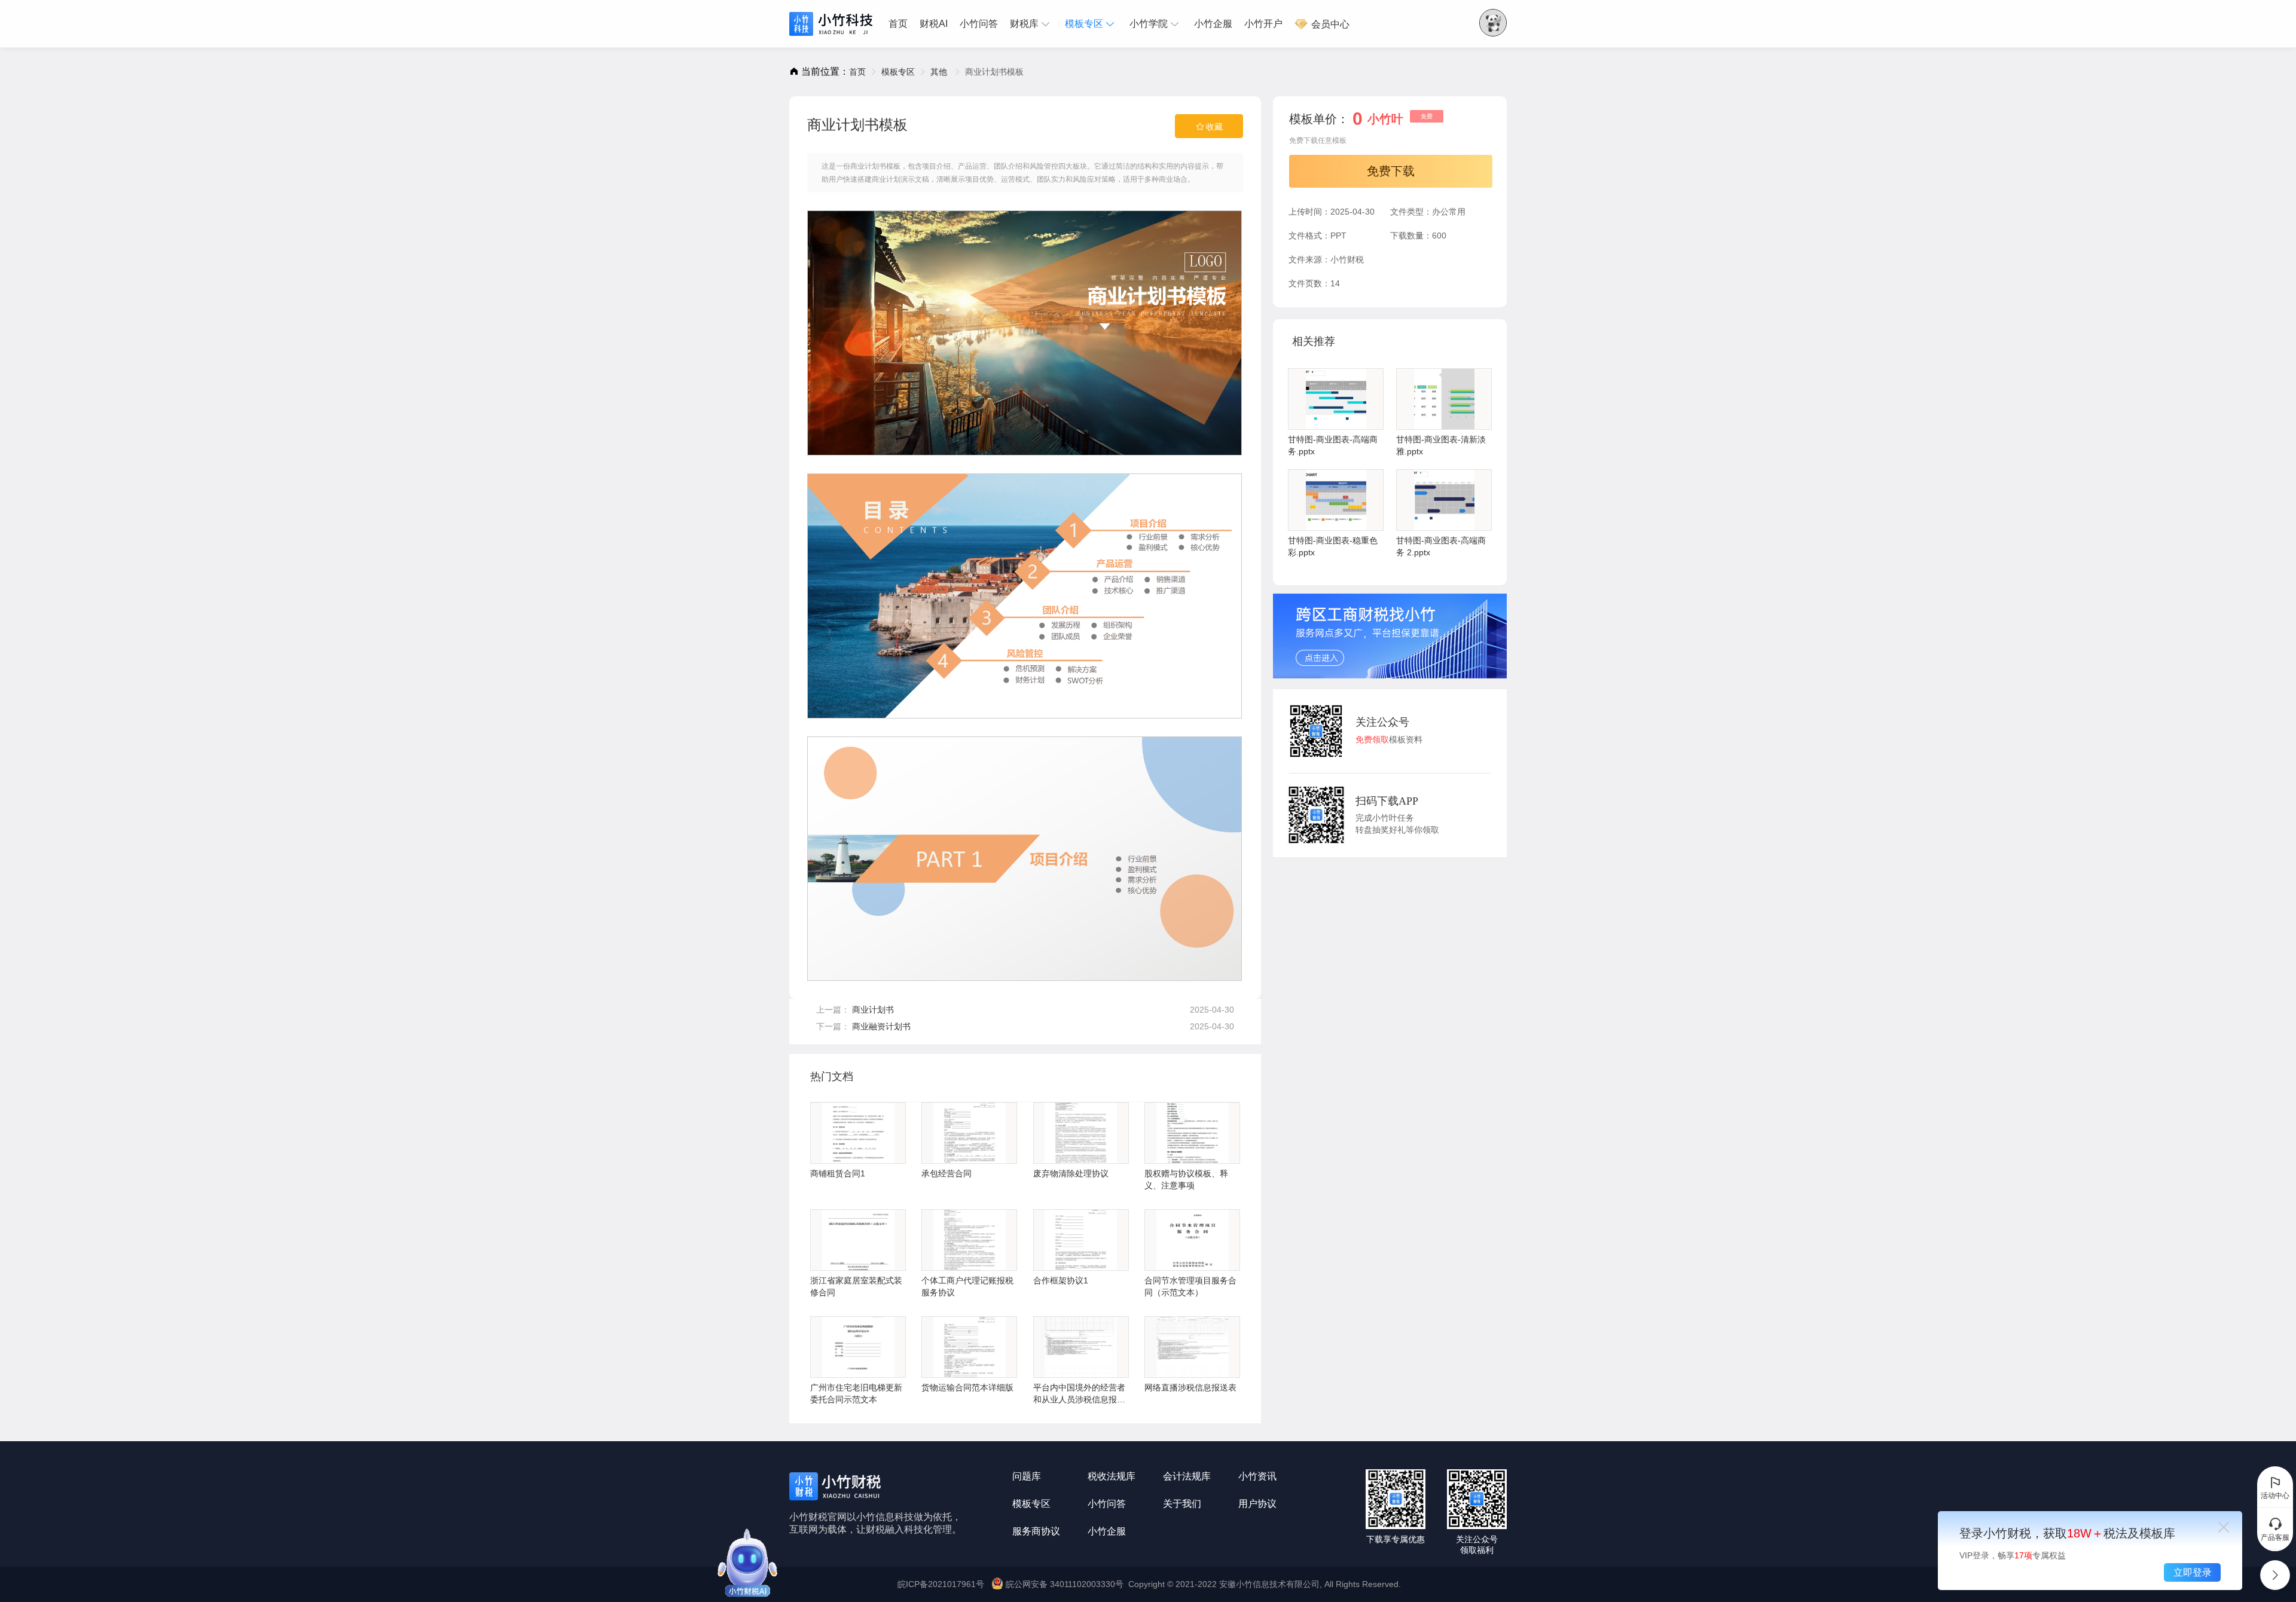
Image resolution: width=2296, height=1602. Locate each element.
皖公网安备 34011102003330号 (1065, 1584)
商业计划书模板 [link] (994, 72)
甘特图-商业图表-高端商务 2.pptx (1441, 546)
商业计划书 (873, 1010)
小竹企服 (1213, 24)
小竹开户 (1263, 24)
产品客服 (2275, 1537)
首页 (898, 24)
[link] (857, 72)
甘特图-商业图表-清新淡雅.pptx (1441, 445)
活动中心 (2275, 1496)
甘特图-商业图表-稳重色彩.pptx (1333, 546)
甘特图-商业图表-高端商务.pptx (1333, 445)
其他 (940, 72)
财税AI (934, 24)
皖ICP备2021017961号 (941, 1584)
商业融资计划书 (881, 1026)
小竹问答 (979, 24)
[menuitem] (901, 24)
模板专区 (1084, 24)
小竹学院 (1149, 24)
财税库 (1024, 24)
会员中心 (1329, 24)
